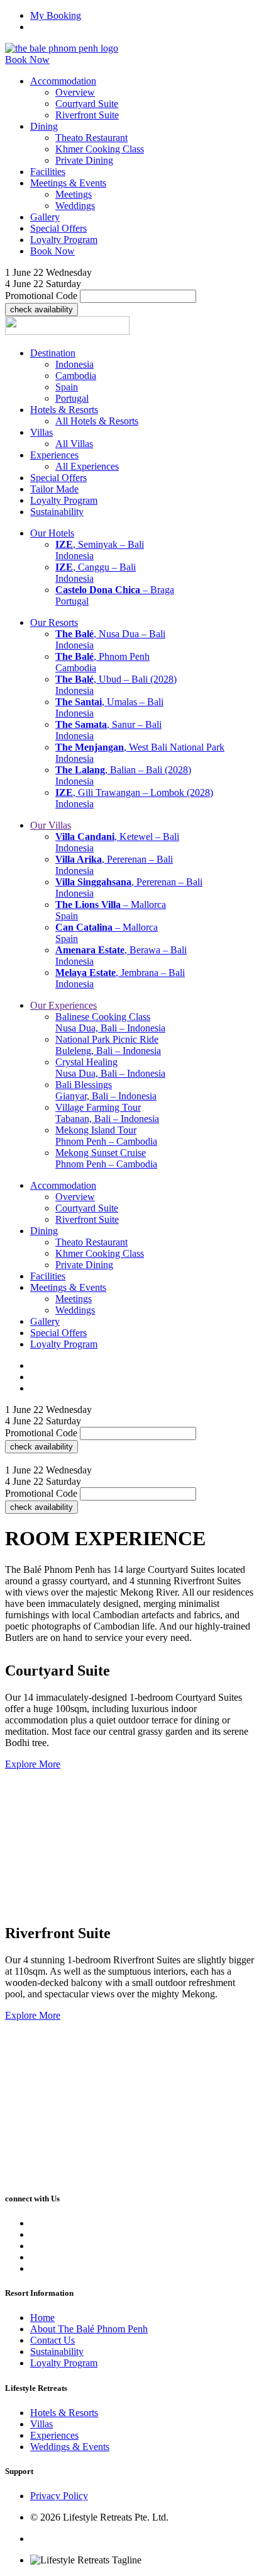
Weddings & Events (70, 2447)
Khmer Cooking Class (100, 149)
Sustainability (57, 2352)
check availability (41, 309)
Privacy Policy (59, 2496)
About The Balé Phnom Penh (89, 2329)
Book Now (27, 60)
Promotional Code (41, 296)
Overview (75, 92)
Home (42, 2318)
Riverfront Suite (87, 115)
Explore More (33, 1764)
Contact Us (52, 2340)
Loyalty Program (64, 2363)
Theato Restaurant (91, 138)
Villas (41, 2424)
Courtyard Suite (87, 104)
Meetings (74, 194)
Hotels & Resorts (64, 2413)
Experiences (54, 2435)
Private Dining (84, 160)
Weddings (75, 206)
